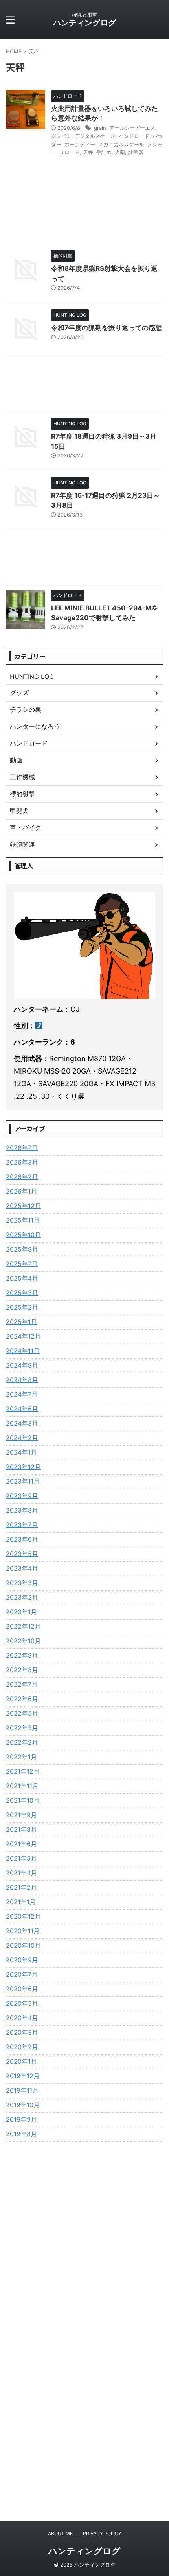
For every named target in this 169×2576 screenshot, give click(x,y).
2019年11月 (22, 2090)
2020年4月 (22, 2018)
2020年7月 (22, 1974)
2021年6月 (21, 1844)
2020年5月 (22, 2003)
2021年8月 (21, 1829)
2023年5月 (22, 1554)
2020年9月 (22, 1960)
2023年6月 (22, 1539)
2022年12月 (23, 1626)
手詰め (104, 152)
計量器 (136, 152)
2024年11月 (23, 1351)
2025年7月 (22, 1264)
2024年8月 (22, 1380)
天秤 (88, 152)
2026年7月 (22, 1148)
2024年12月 (23, 1336)
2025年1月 (21, 1322)
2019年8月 (21, 2134)
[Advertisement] (84, 387)
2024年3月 (22, 1423)
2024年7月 (22, 1394)
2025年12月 (23, 1206)
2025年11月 (23, 1220)
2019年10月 (23, 2105)
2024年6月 (22, 1409)
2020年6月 (22, 1989)
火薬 (120, 152)
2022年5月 (22, 1713)
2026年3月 (22, 1162)
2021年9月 (21, 1815)
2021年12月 (23, 1771)
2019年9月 (21, 2119)
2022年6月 (22, 1699)
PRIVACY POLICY (102, 2533)
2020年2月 (22, 2047)
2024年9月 (22, 1365)
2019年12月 (23, 2076)
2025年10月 (23, 1235)
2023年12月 (23, 1467)
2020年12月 (23, 1916)
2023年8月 (22, 1510)
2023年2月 (22, 1597)
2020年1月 (21, 2061)
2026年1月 (21, 1191)
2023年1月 (21, 1612)
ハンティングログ (84, 23)
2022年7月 (22, 1684)
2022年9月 (22, 1655)
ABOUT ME (60, 2533)
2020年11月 (23, 1931)
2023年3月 (22, 1583)
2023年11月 (23, 1481)
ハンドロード (134, 136)
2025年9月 (22, 1249)
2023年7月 (22, 1525)
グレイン (61, 136)
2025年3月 (22, 1293)
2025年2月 (22, 1307)
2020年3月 (22, 2032)
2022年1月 (21, 1757)
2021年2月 (21, 1887)
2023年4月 (22, 1568)
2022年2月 (22, 1742)
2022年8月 (22, 1670)
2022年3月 (22, 1728)
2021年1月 (21, 1902)
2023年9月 (22, 1496)
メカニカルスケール (121, 144)
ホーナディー (80, 144)
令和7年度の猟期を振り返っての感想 (107, 328)
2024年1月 (21, 1452)
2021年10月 (23, 1800)
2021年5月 (21, 1858)
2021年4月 (21, 1873)
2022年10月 (23, 1641)
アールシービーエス (132, 128)
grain (100, 128)
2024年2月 (22, 1438)
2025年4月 (22, 1278)
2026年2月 (22, 1177)
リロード (70, 152)
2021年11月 (22, 1786)
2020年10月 (23, 1945)
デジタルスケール (95, 136)
